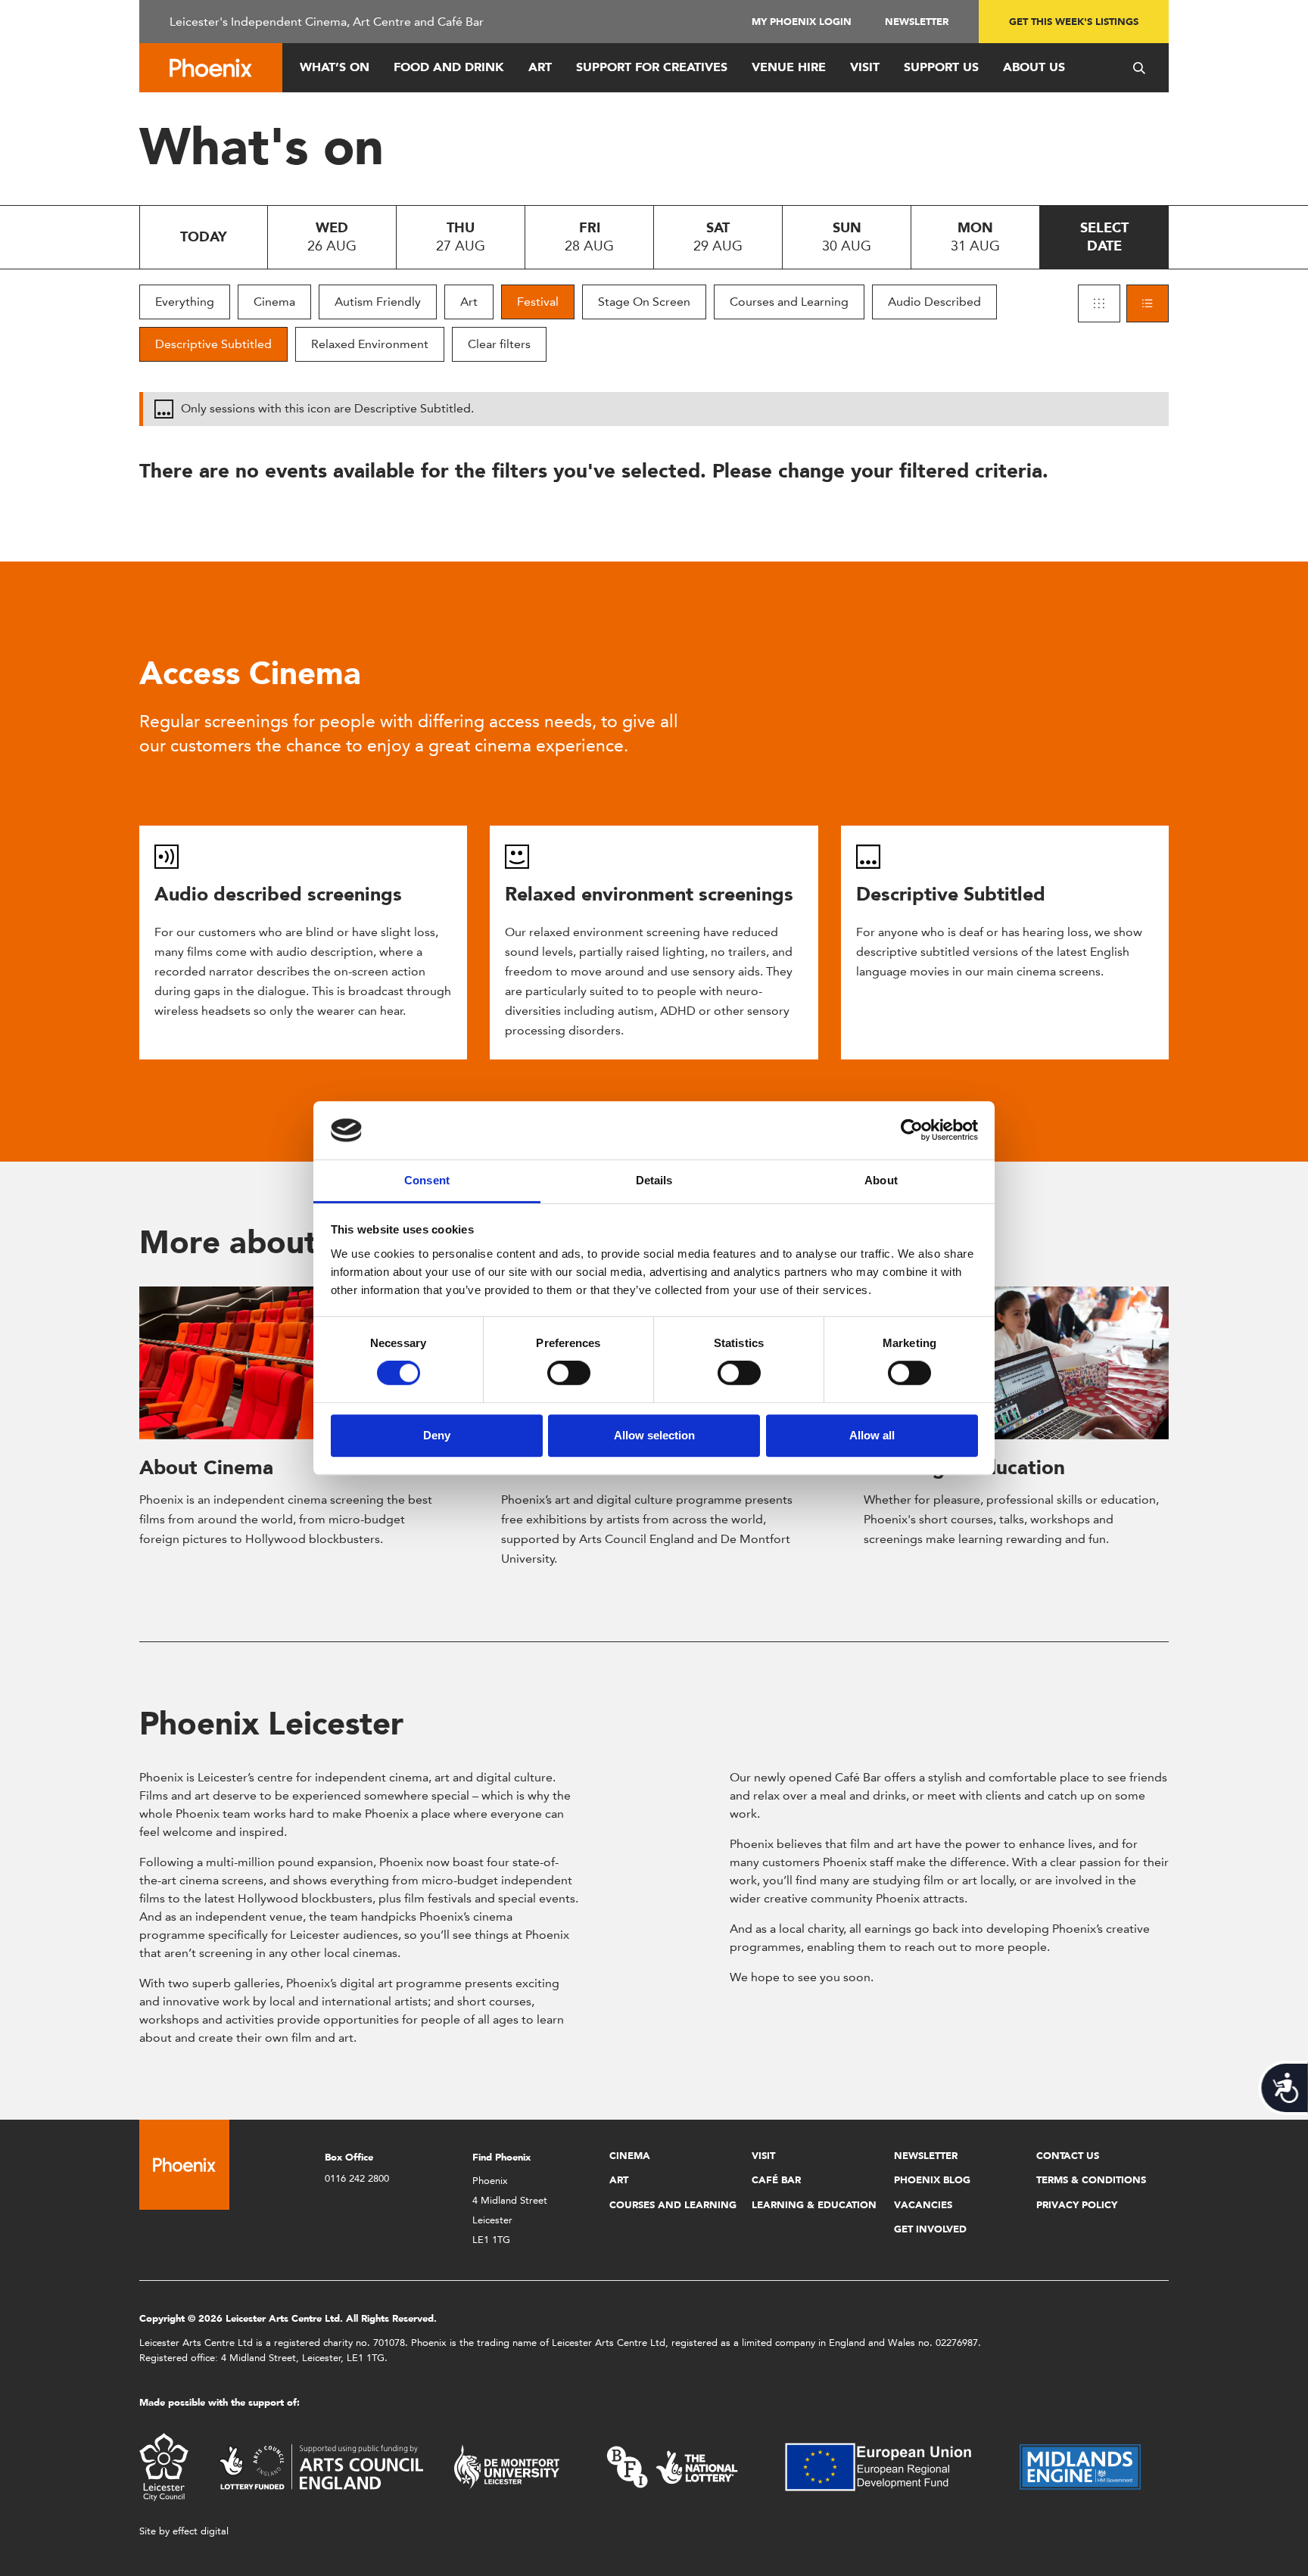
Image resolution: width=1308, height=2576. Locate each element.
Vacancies (923, 2205)
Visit (865, 67)
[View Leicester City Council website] (164, 2466)
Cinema (274, 302)
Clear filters (499, 344)
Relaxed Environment (370, 344)
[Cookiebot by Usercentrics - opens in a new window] (912, 1131)
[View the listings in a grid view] (1099, 303)
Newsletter (917, 22)
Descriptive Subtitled (213, 344)
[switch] (569, 1373)
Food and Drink (449, 67)
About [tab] (881, 1180)
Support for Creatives (652, 67)
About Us (1034, 67)
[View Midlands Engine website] (1080, 2466)
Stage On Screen (644, 302)
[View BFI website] (672, 2466)
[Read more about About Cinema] (292, 1363)
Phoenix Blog (932, 2180)
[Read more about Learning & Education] (1016, 1363)
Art (540, 67)
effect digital (201, 2531)
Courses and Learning (789, 302)
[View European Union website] (887, 2466)
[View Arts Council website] (321, 2466)
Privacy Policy (1077, 2205)
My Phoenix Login (802, 22)
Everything (185, 302)
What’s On (335, 67)
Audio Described (934, 302)
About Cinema (206, 1467)
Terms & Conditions (1091, 2180)
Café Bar (776, 2180)
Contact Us (1068, 2156)
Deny (437, 1435)
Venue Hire (789, 67)
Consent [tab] (427, 1180)
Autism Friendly (378, 302)
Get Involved (930, 2229)
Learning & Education (814, 2205)
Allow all (872, 1435)
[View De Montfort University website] (507, 2466)
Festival (538, 302)
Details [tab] (654, 1180)
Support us (941, 67)
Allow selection (654, 1435)
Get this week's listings (1074, 22)
